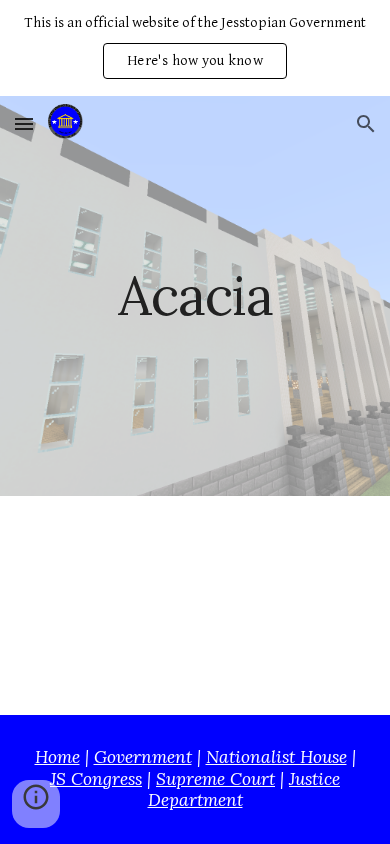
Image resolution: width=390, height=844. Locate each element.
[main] (195, 295)
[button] (24, 123)
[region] (195, 48)
